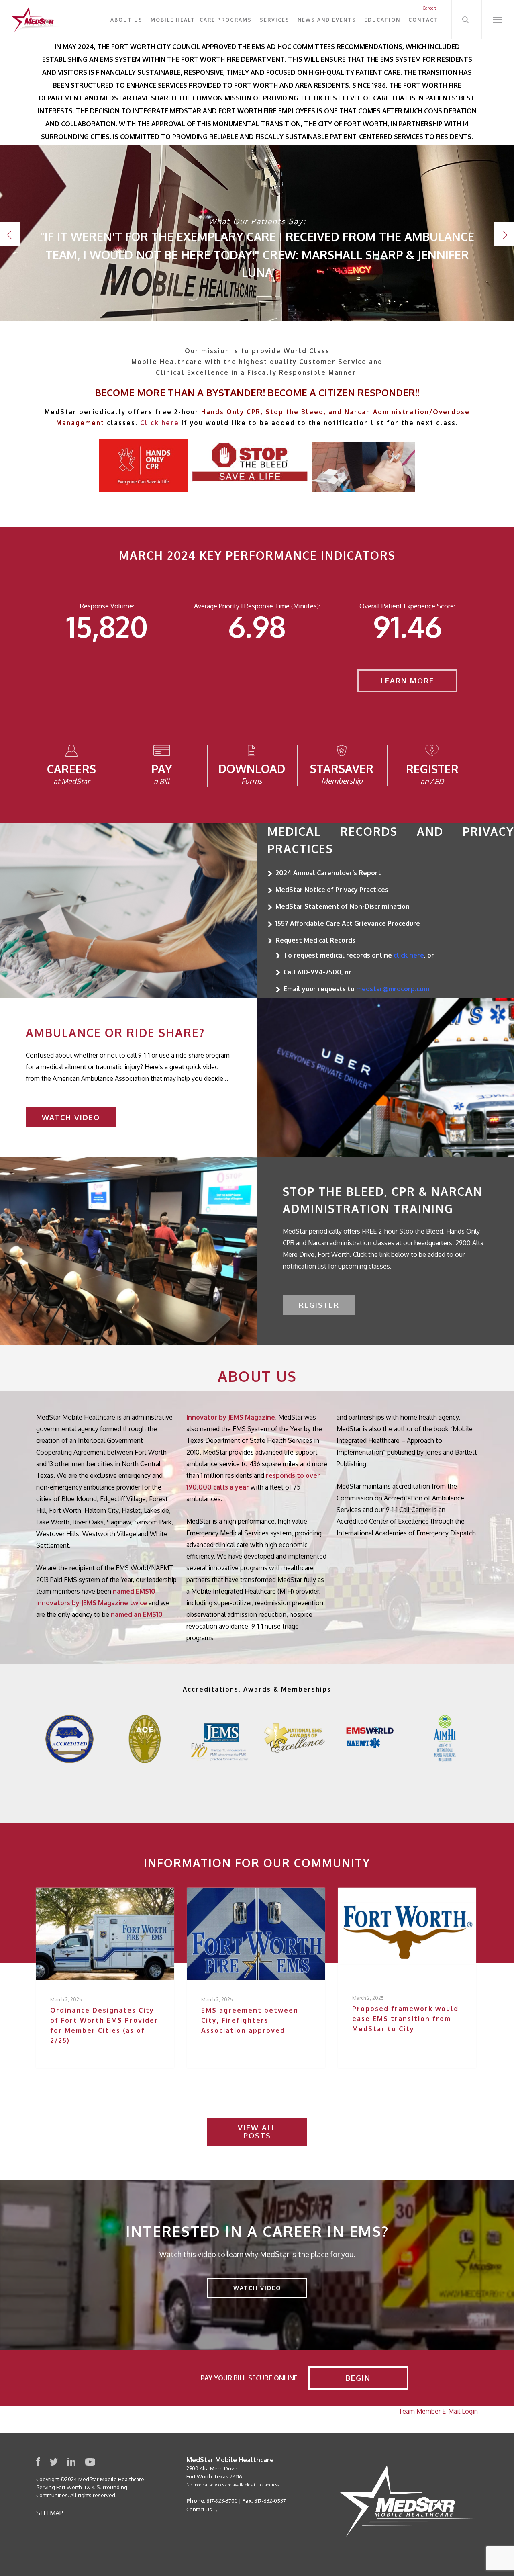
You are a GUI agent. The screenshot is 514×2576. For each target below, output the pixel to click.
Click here (160, 423)
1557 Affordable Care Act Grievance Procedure (348, 923)
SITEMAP (50, 2513)
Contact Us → (202, 2509)
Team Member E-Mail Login (438, 2411)
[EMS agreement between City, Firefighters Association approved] (256, 1978)
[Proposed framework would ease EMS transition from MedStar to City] (407, 1978)
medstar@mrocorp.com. (394, 989)
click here (409, 955)
